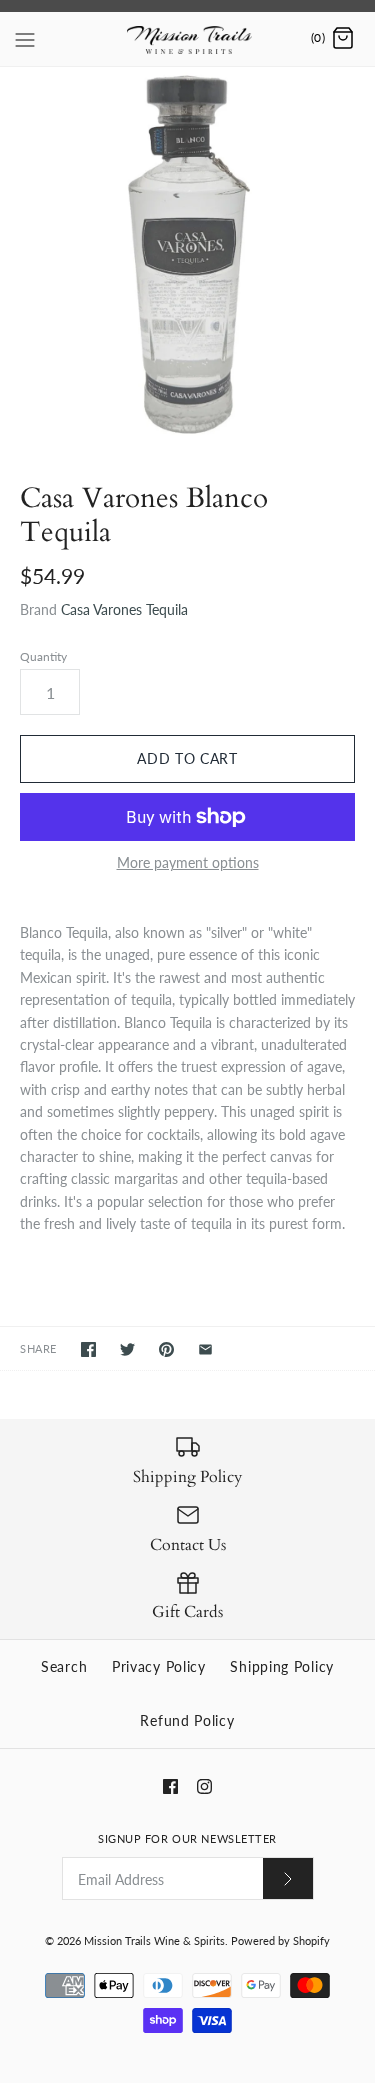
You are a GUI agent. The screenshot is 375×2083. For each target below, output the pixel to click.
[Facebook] (170, 1786)
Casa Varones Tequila (124, 609)
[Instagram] (204, 1786)
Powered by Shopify (280, 1940)
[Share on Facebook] (88, 1349)
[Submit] (288, 1878)
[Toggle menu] (25, 38)
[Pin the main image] (166, 1349)
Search (64, 1666)
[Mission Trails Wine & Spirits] (187, 39)
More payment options (188, 863)
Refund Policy (187, 1720)
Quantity (43, 656)
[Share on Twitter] (127, 1349)
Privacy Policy (159, 1666)
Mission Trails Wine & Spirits (154, 1940)
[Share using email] (205, 1349)
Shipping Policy (282, 1666)
